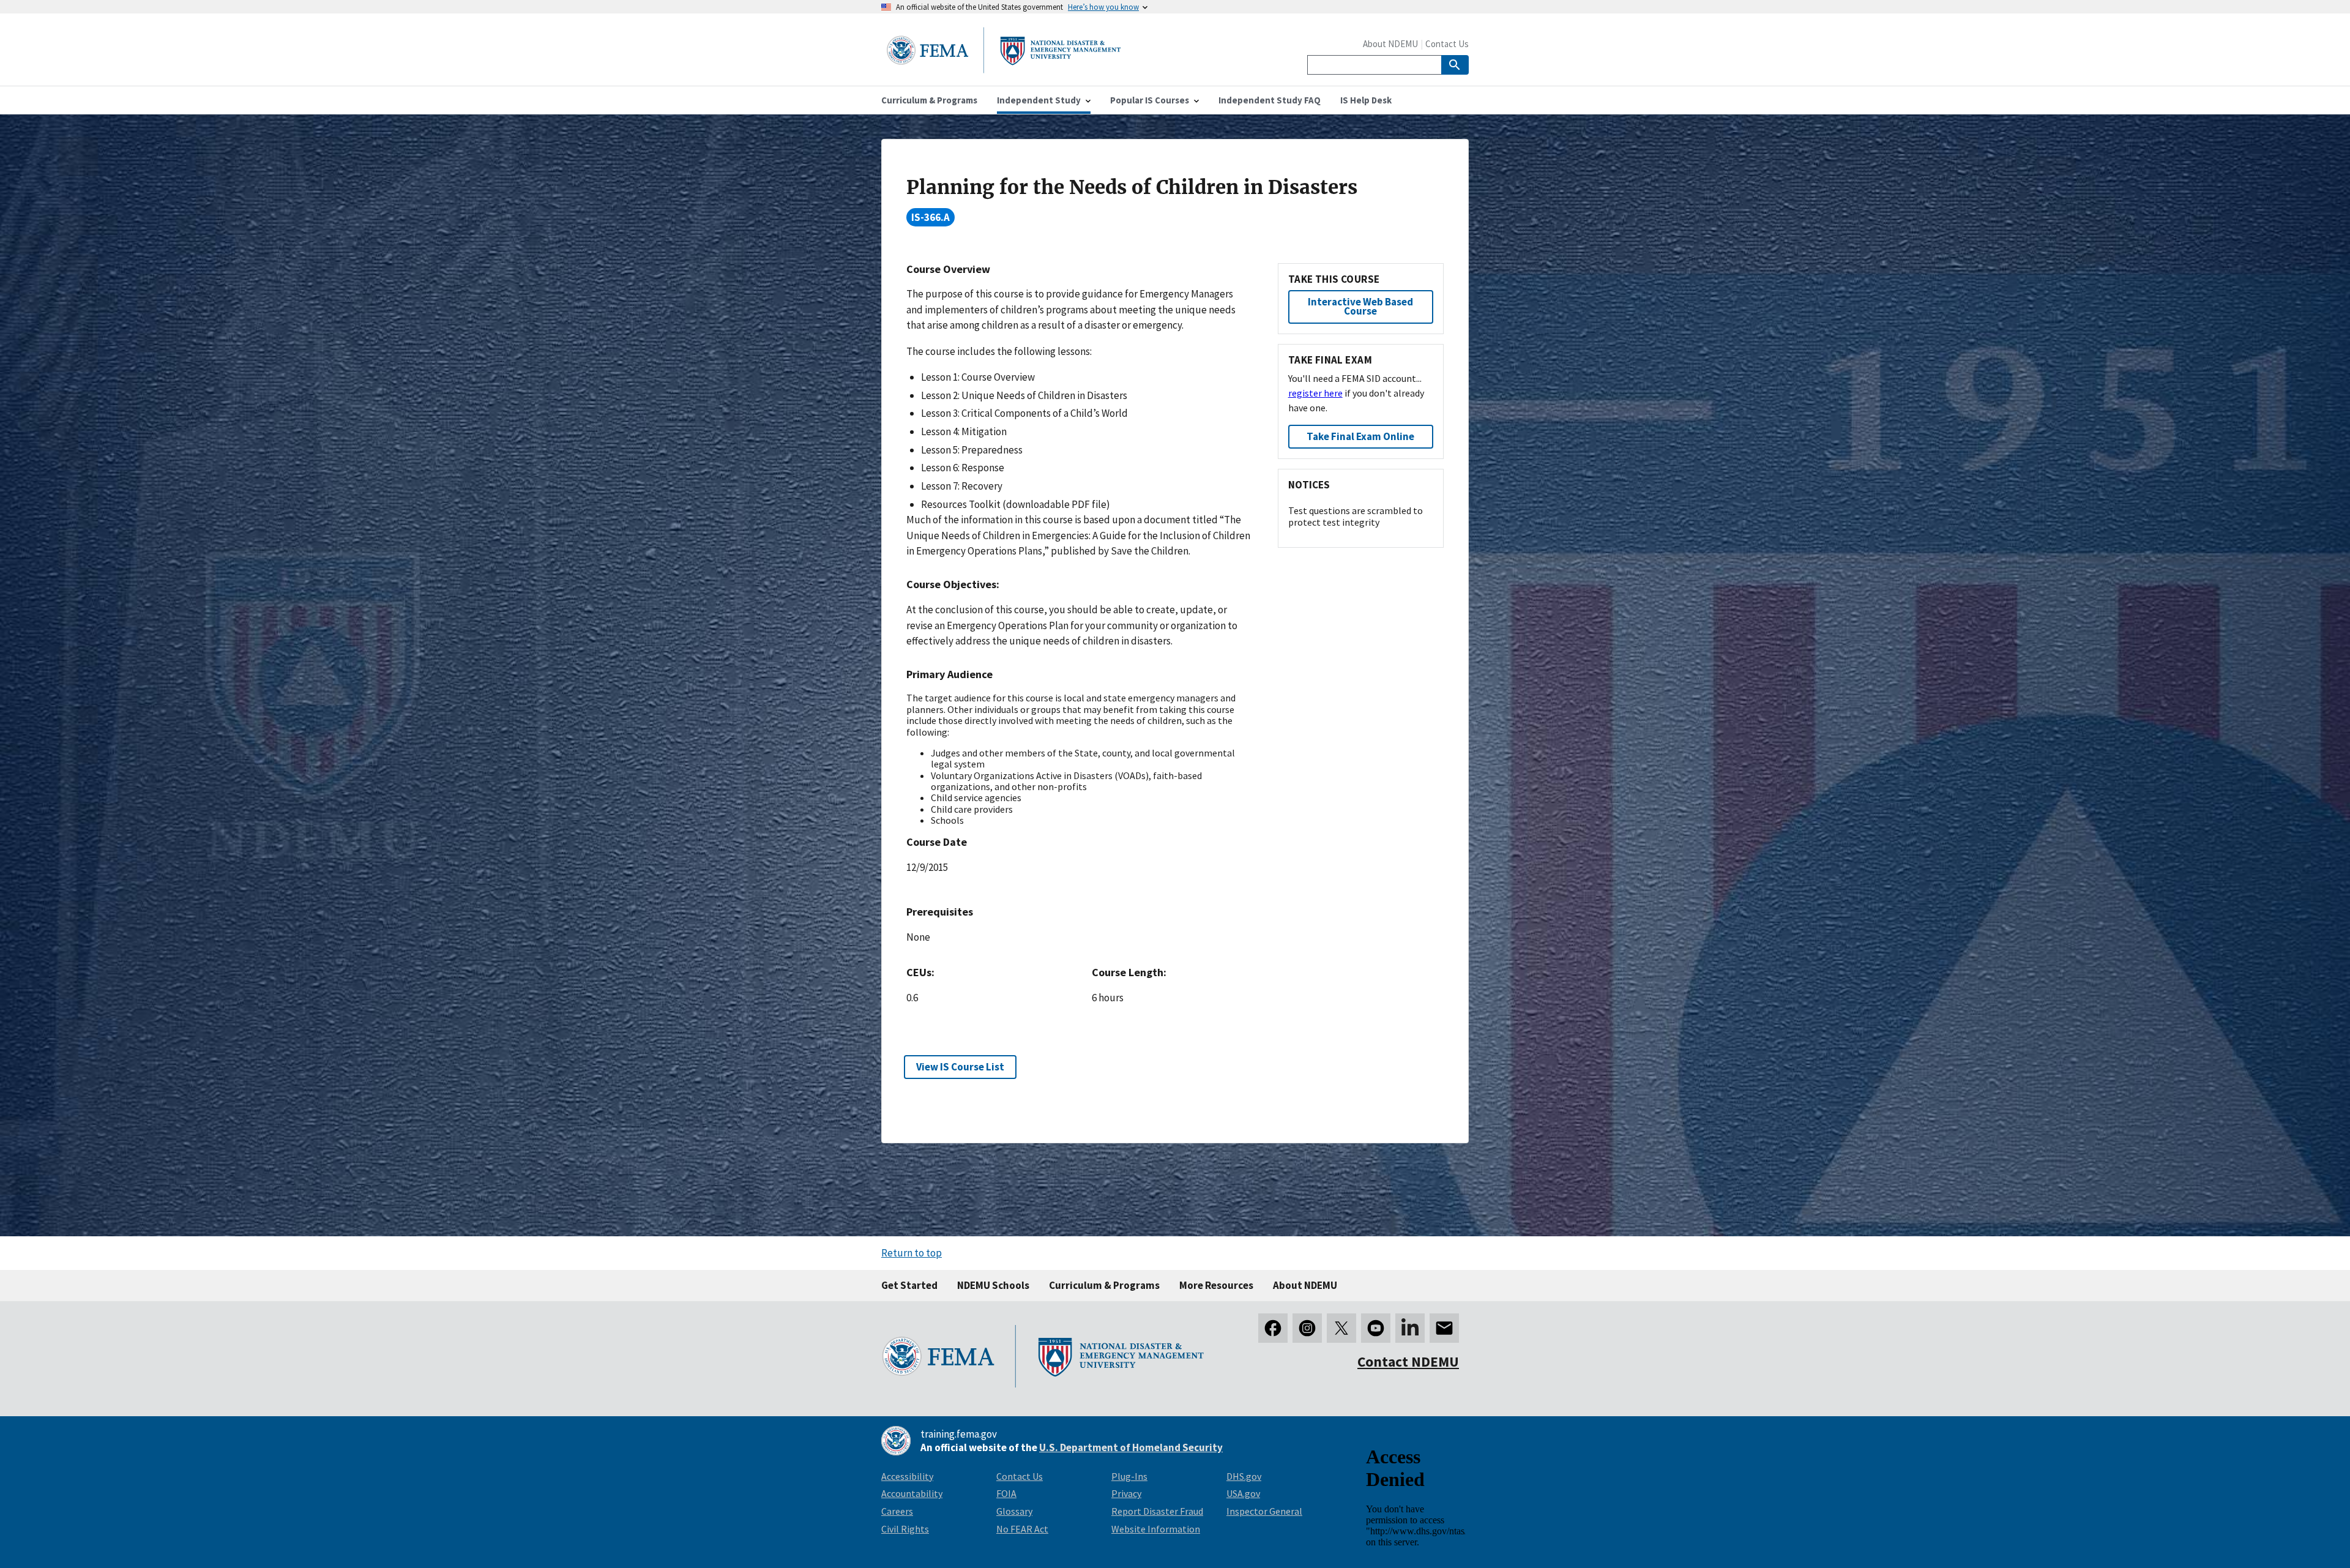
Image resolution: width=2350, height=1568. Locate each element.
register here (1315, 393)
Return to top (912, 1253)
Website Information (1156, 1529)
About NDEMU (1390, 44)
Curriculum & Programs (1104, 1285)
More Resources (1216, 1285)
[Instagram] (1307, 1328)
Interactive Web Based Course (1360, 306)
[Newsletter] (1444, 1328)
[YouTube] (1376, 1328)
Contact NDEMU (1408, 1361)
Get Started (909, 1285)
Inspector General (1264, 1511)
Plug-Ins (1129, 1476)
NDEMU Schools (993, 1285)
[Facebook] (1273, 1328)
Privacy (1126, 1493)
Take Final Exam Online (1360, 436)
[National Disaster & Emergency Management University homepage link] (1004, 69)
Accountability (912, 1493)
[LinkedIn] (1410, 1328)
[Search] (1455, 65)
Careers (897, 1511)
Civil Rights (905, 1529)
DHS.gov (1244, 1476)
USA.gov (1243, 1493)
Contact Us (1447, 44)
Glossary (1014, 1511)
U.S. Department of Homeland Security (1131, 1447)
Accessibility (907, 1476)
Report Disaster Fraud (1157, 1511)
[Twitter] (1341, 1328)
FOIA (1006, 1493)
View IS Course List (960, 1067)
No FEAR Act (1022, 1529)
